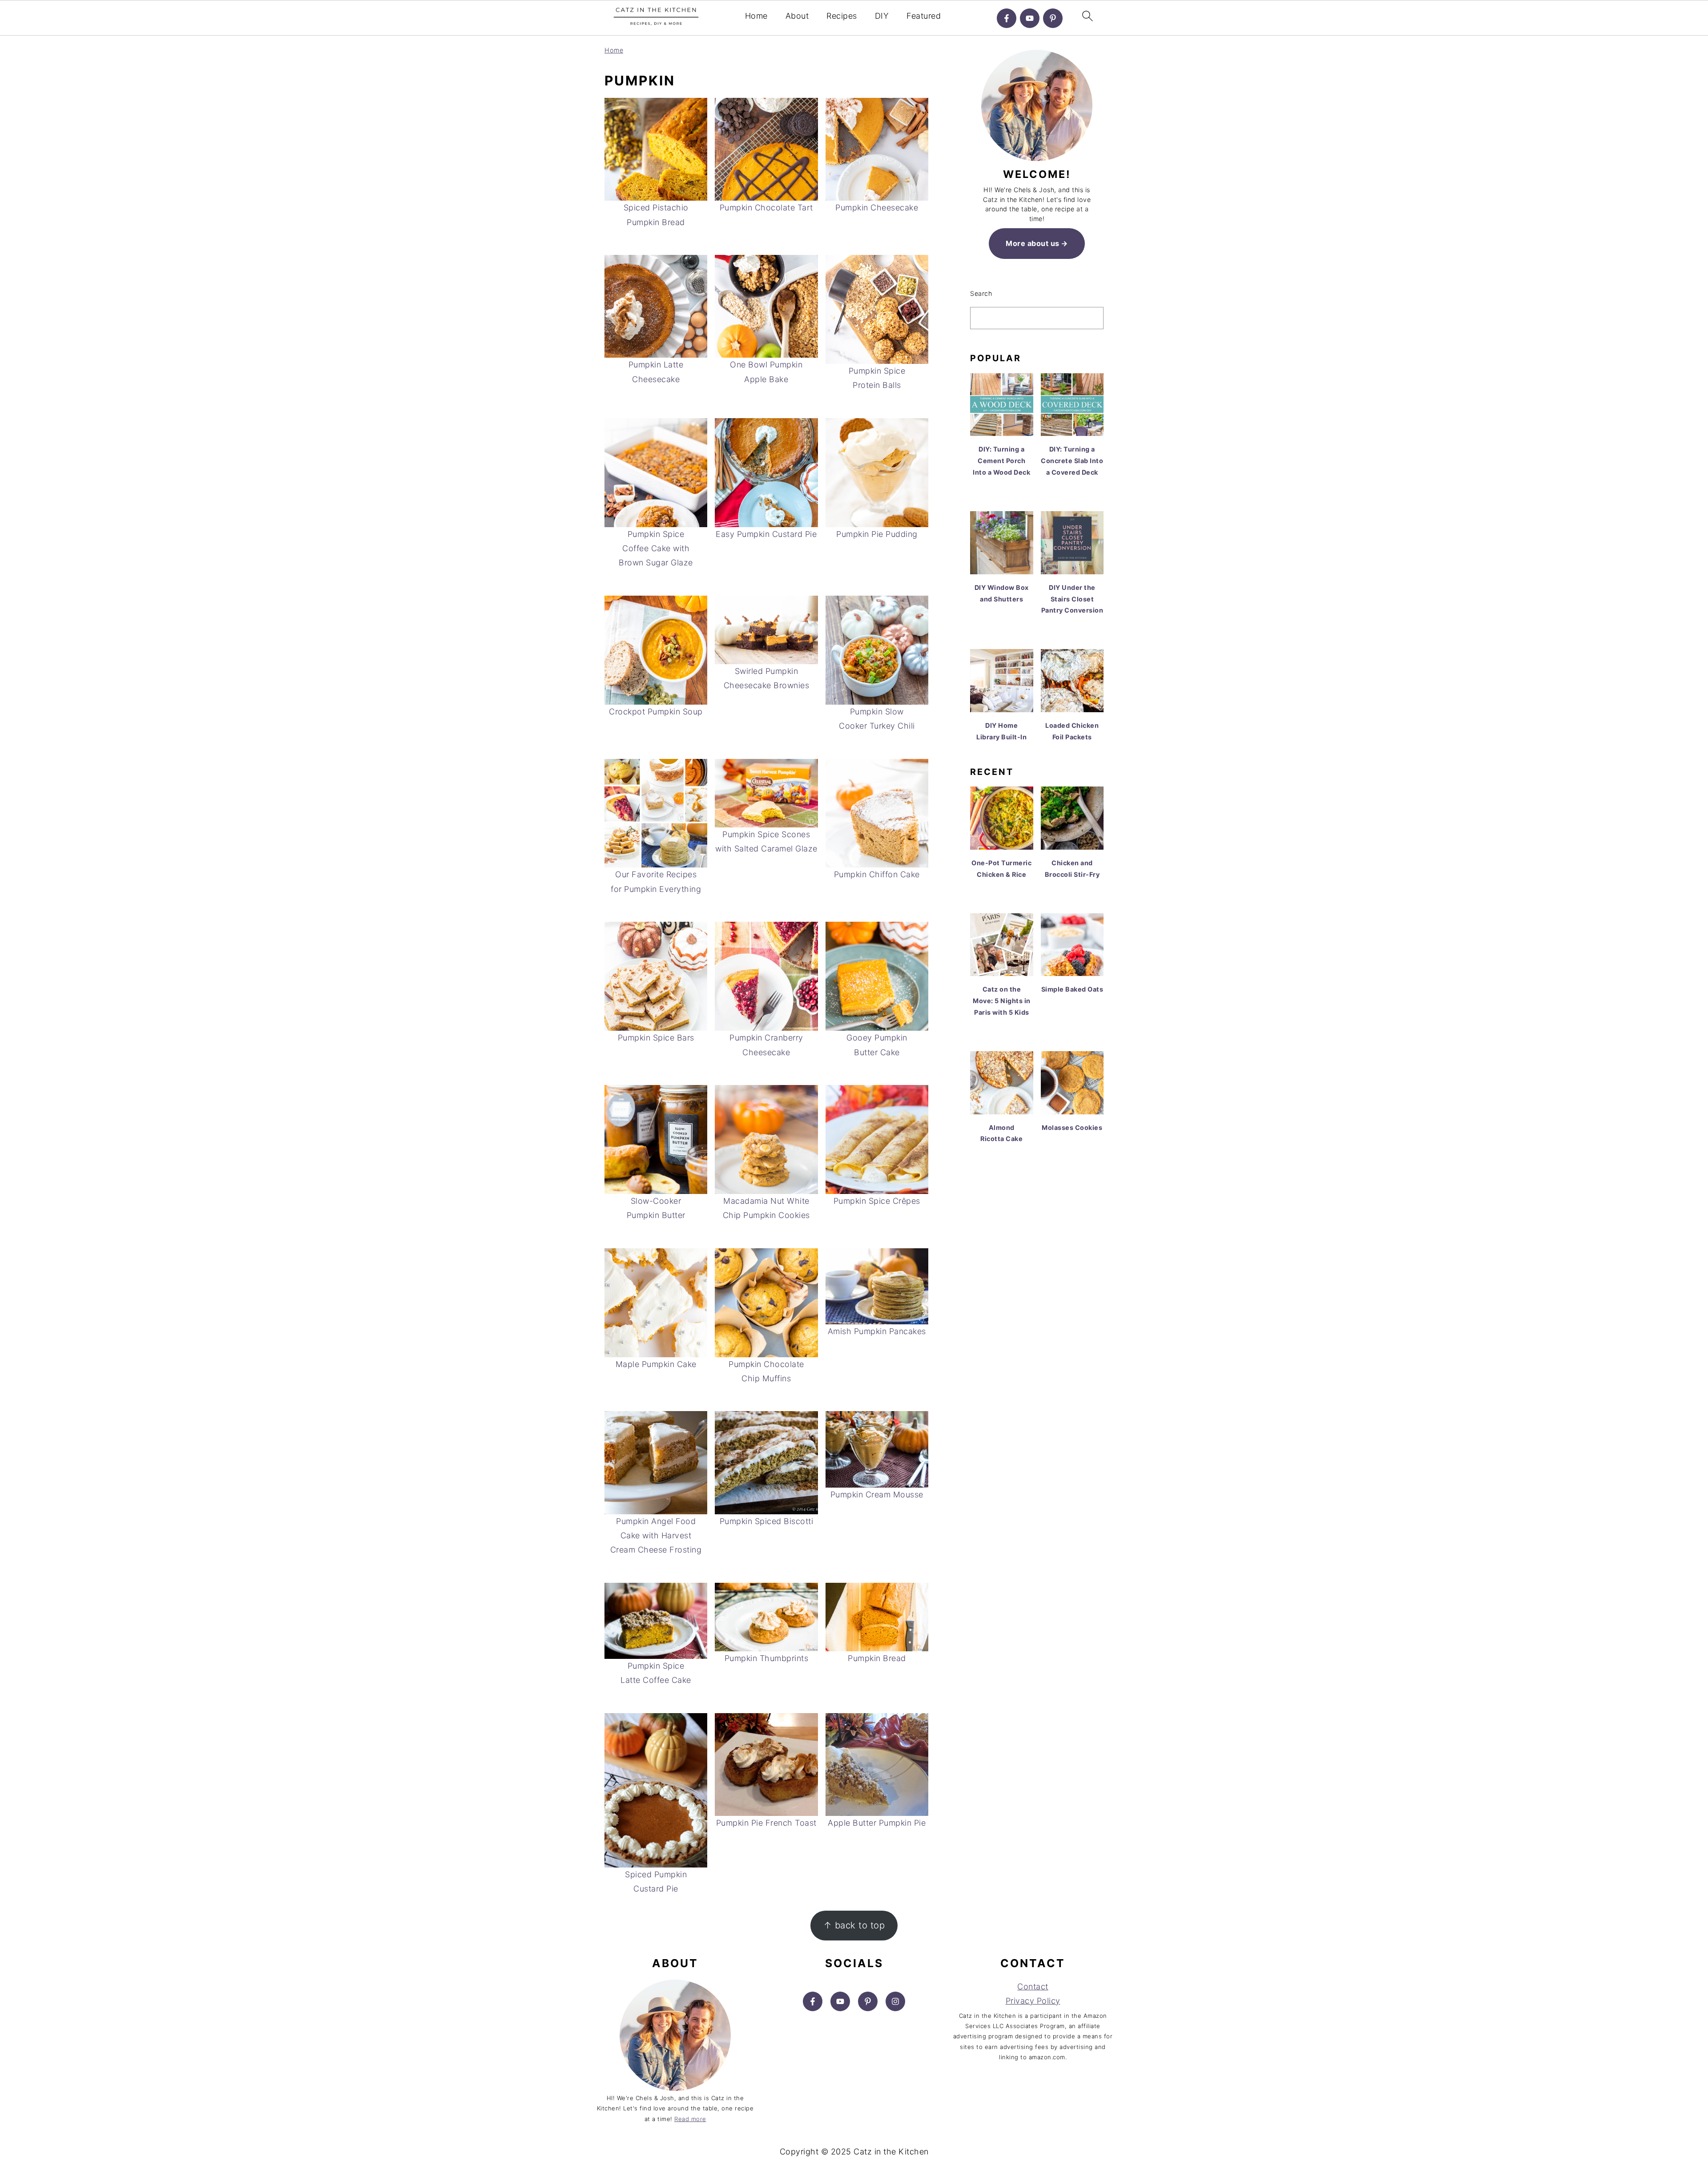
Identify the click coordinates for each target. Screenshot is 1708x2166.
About (797, 16)
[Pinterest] (1053, 18)
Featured (924, 16)
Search (981, 293)
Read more (690, 2119)
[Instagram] (895, 2001)
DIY (882, 16)
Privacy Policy (1033, 2001)
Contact (1033, 1987)
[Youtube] (1030, 18)
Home (756, 16)
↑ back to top (854, 1925)
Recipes (842, 16)
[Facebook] (1007, 18)
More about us (1033, 243)
